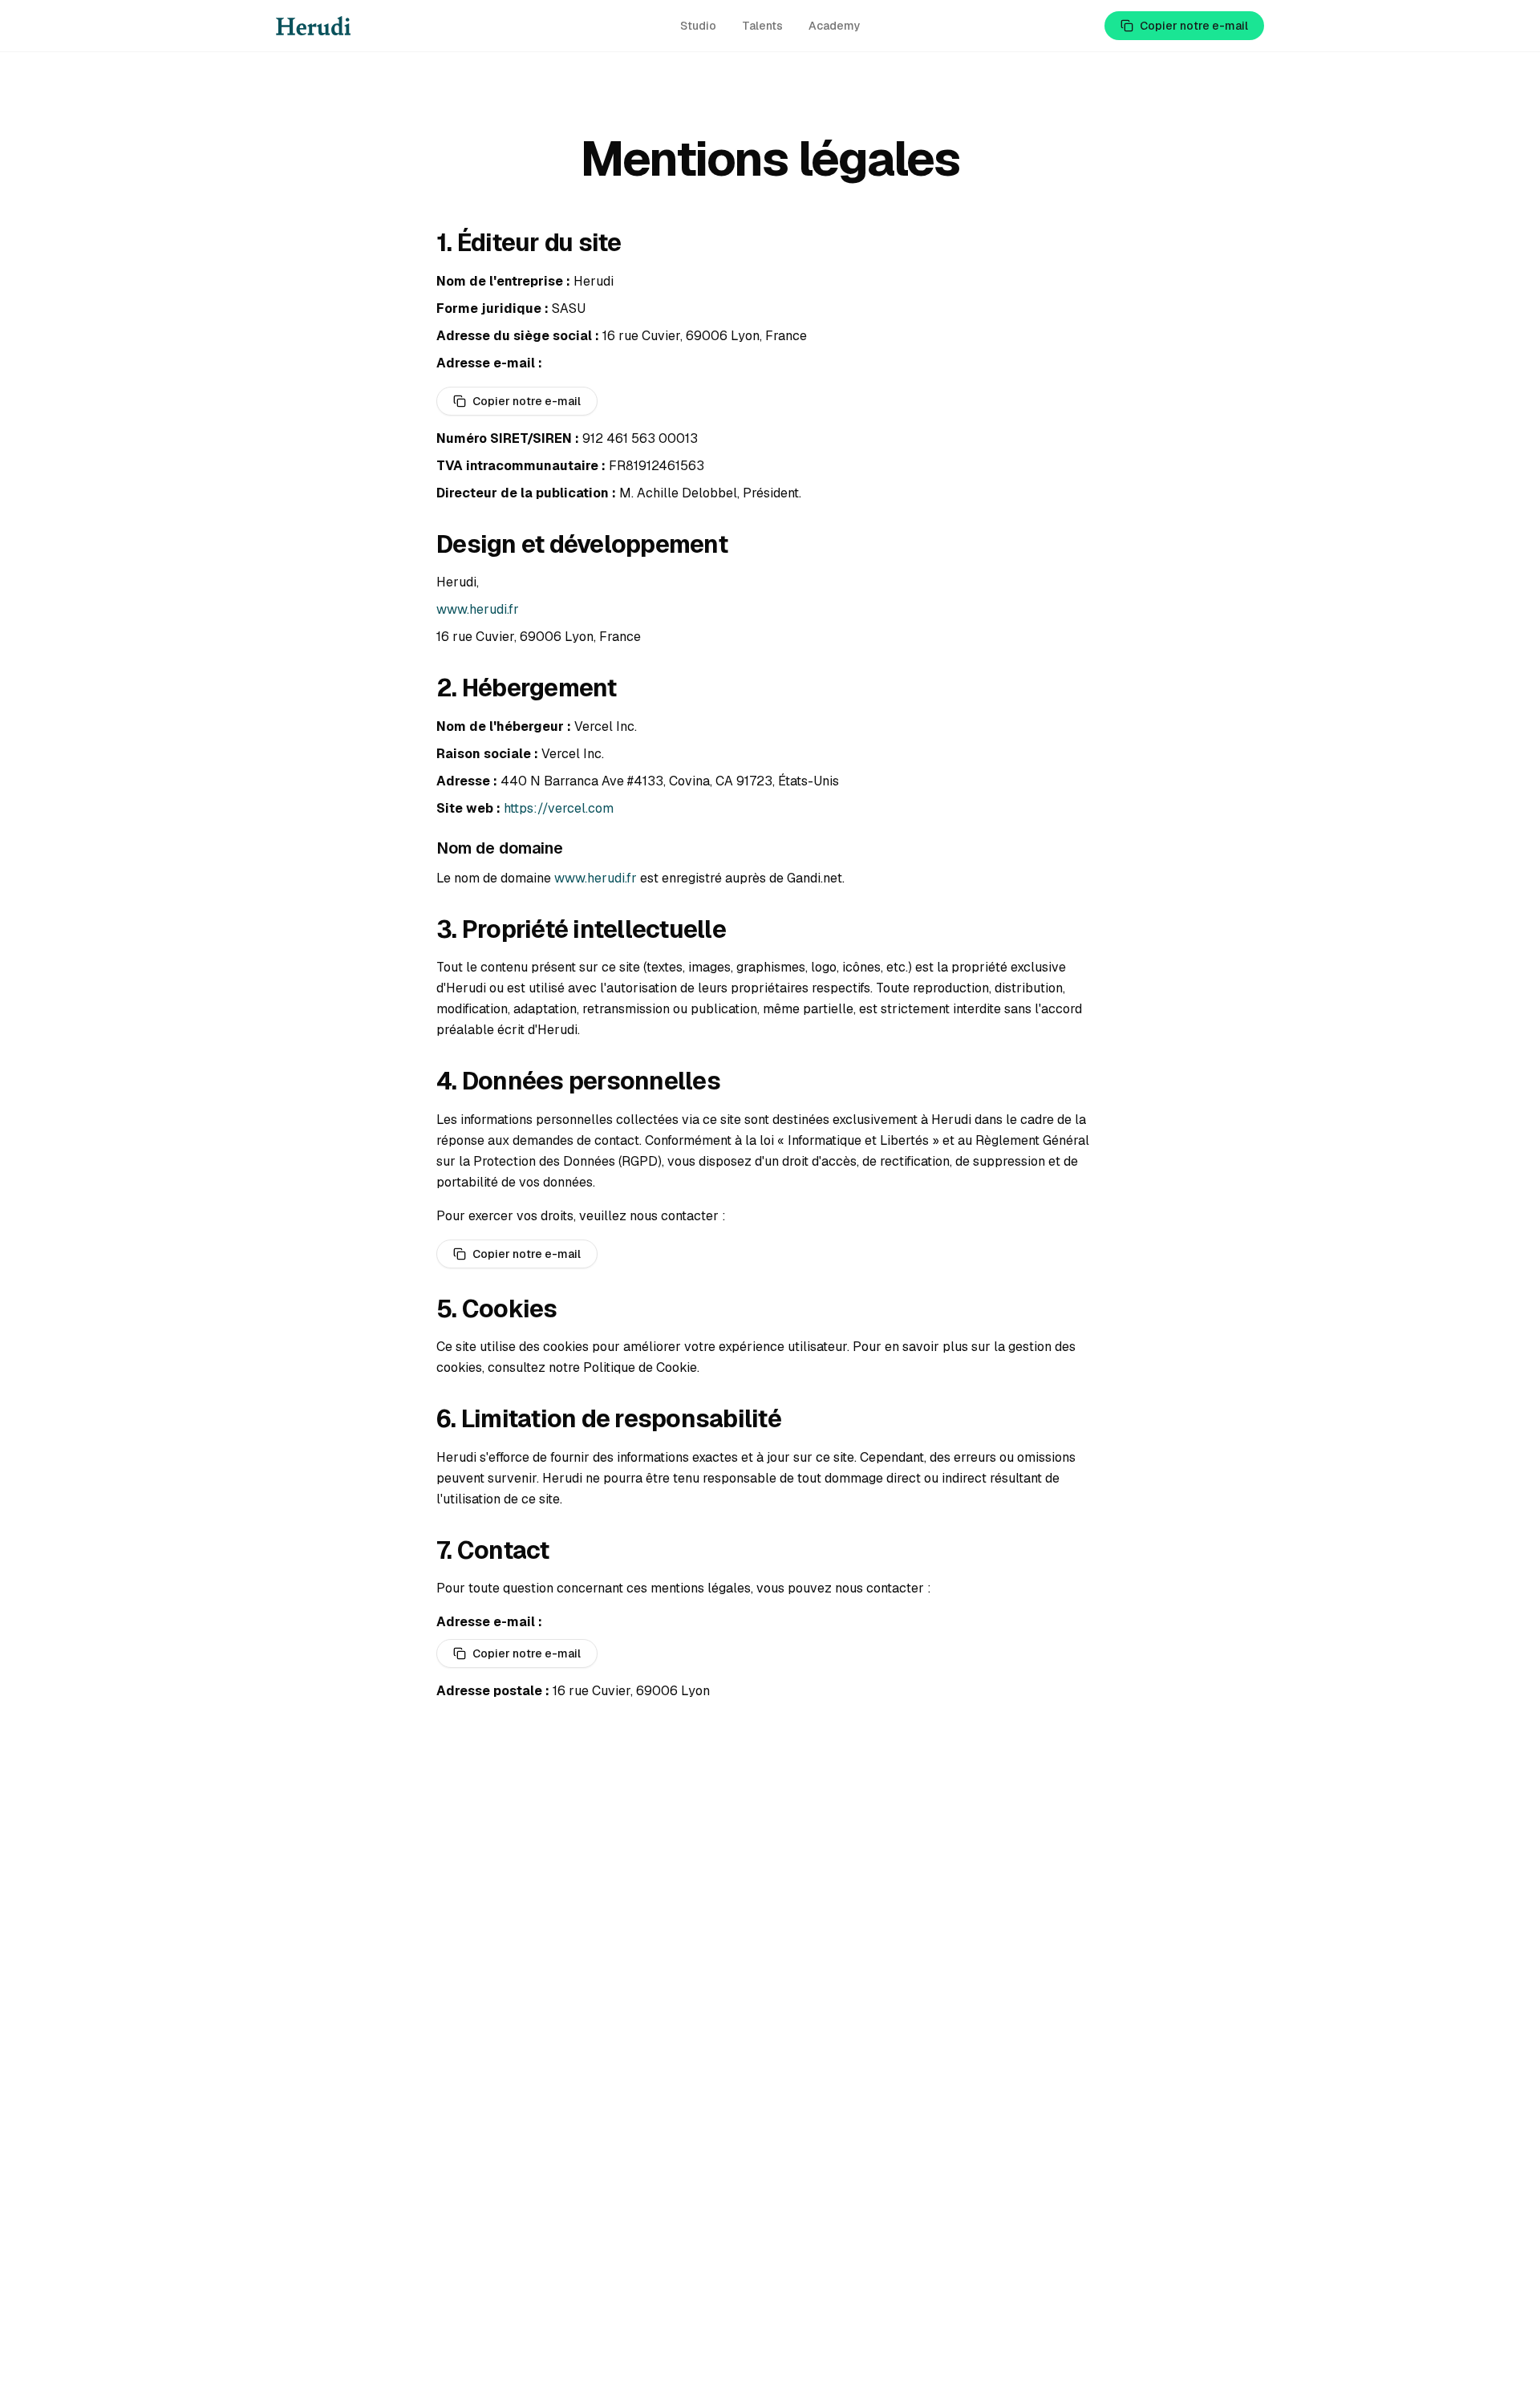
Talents (762, 26)
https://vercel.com (559, 808)
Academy (835, 26)
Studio (698, 26)
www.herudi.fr (478, 609)
